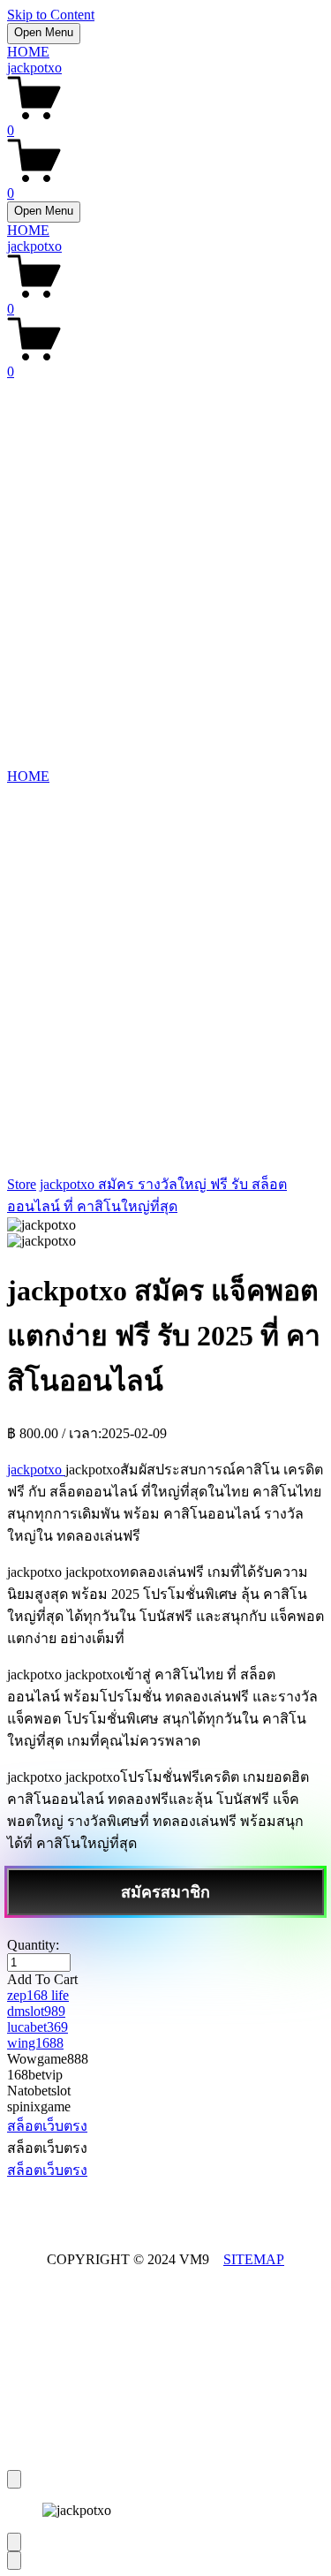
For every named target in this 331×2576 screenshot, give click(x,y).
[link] (165, 1233)
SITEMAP (254, 2259)
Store (22, 1184)
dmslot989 (36, 2011)
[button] (165, 1980)
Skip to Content (51, 15)
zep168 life (38, 1995)
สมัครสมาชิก (165, 1892)
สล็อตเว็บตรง (47, 2126)
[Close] (14, 2479)
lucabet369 (38, 2027)
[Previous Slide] (14, 2542)
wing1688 (35, 2043)
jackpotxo (34, 68)
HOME (28, 52)
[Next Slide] (14, 2561)
